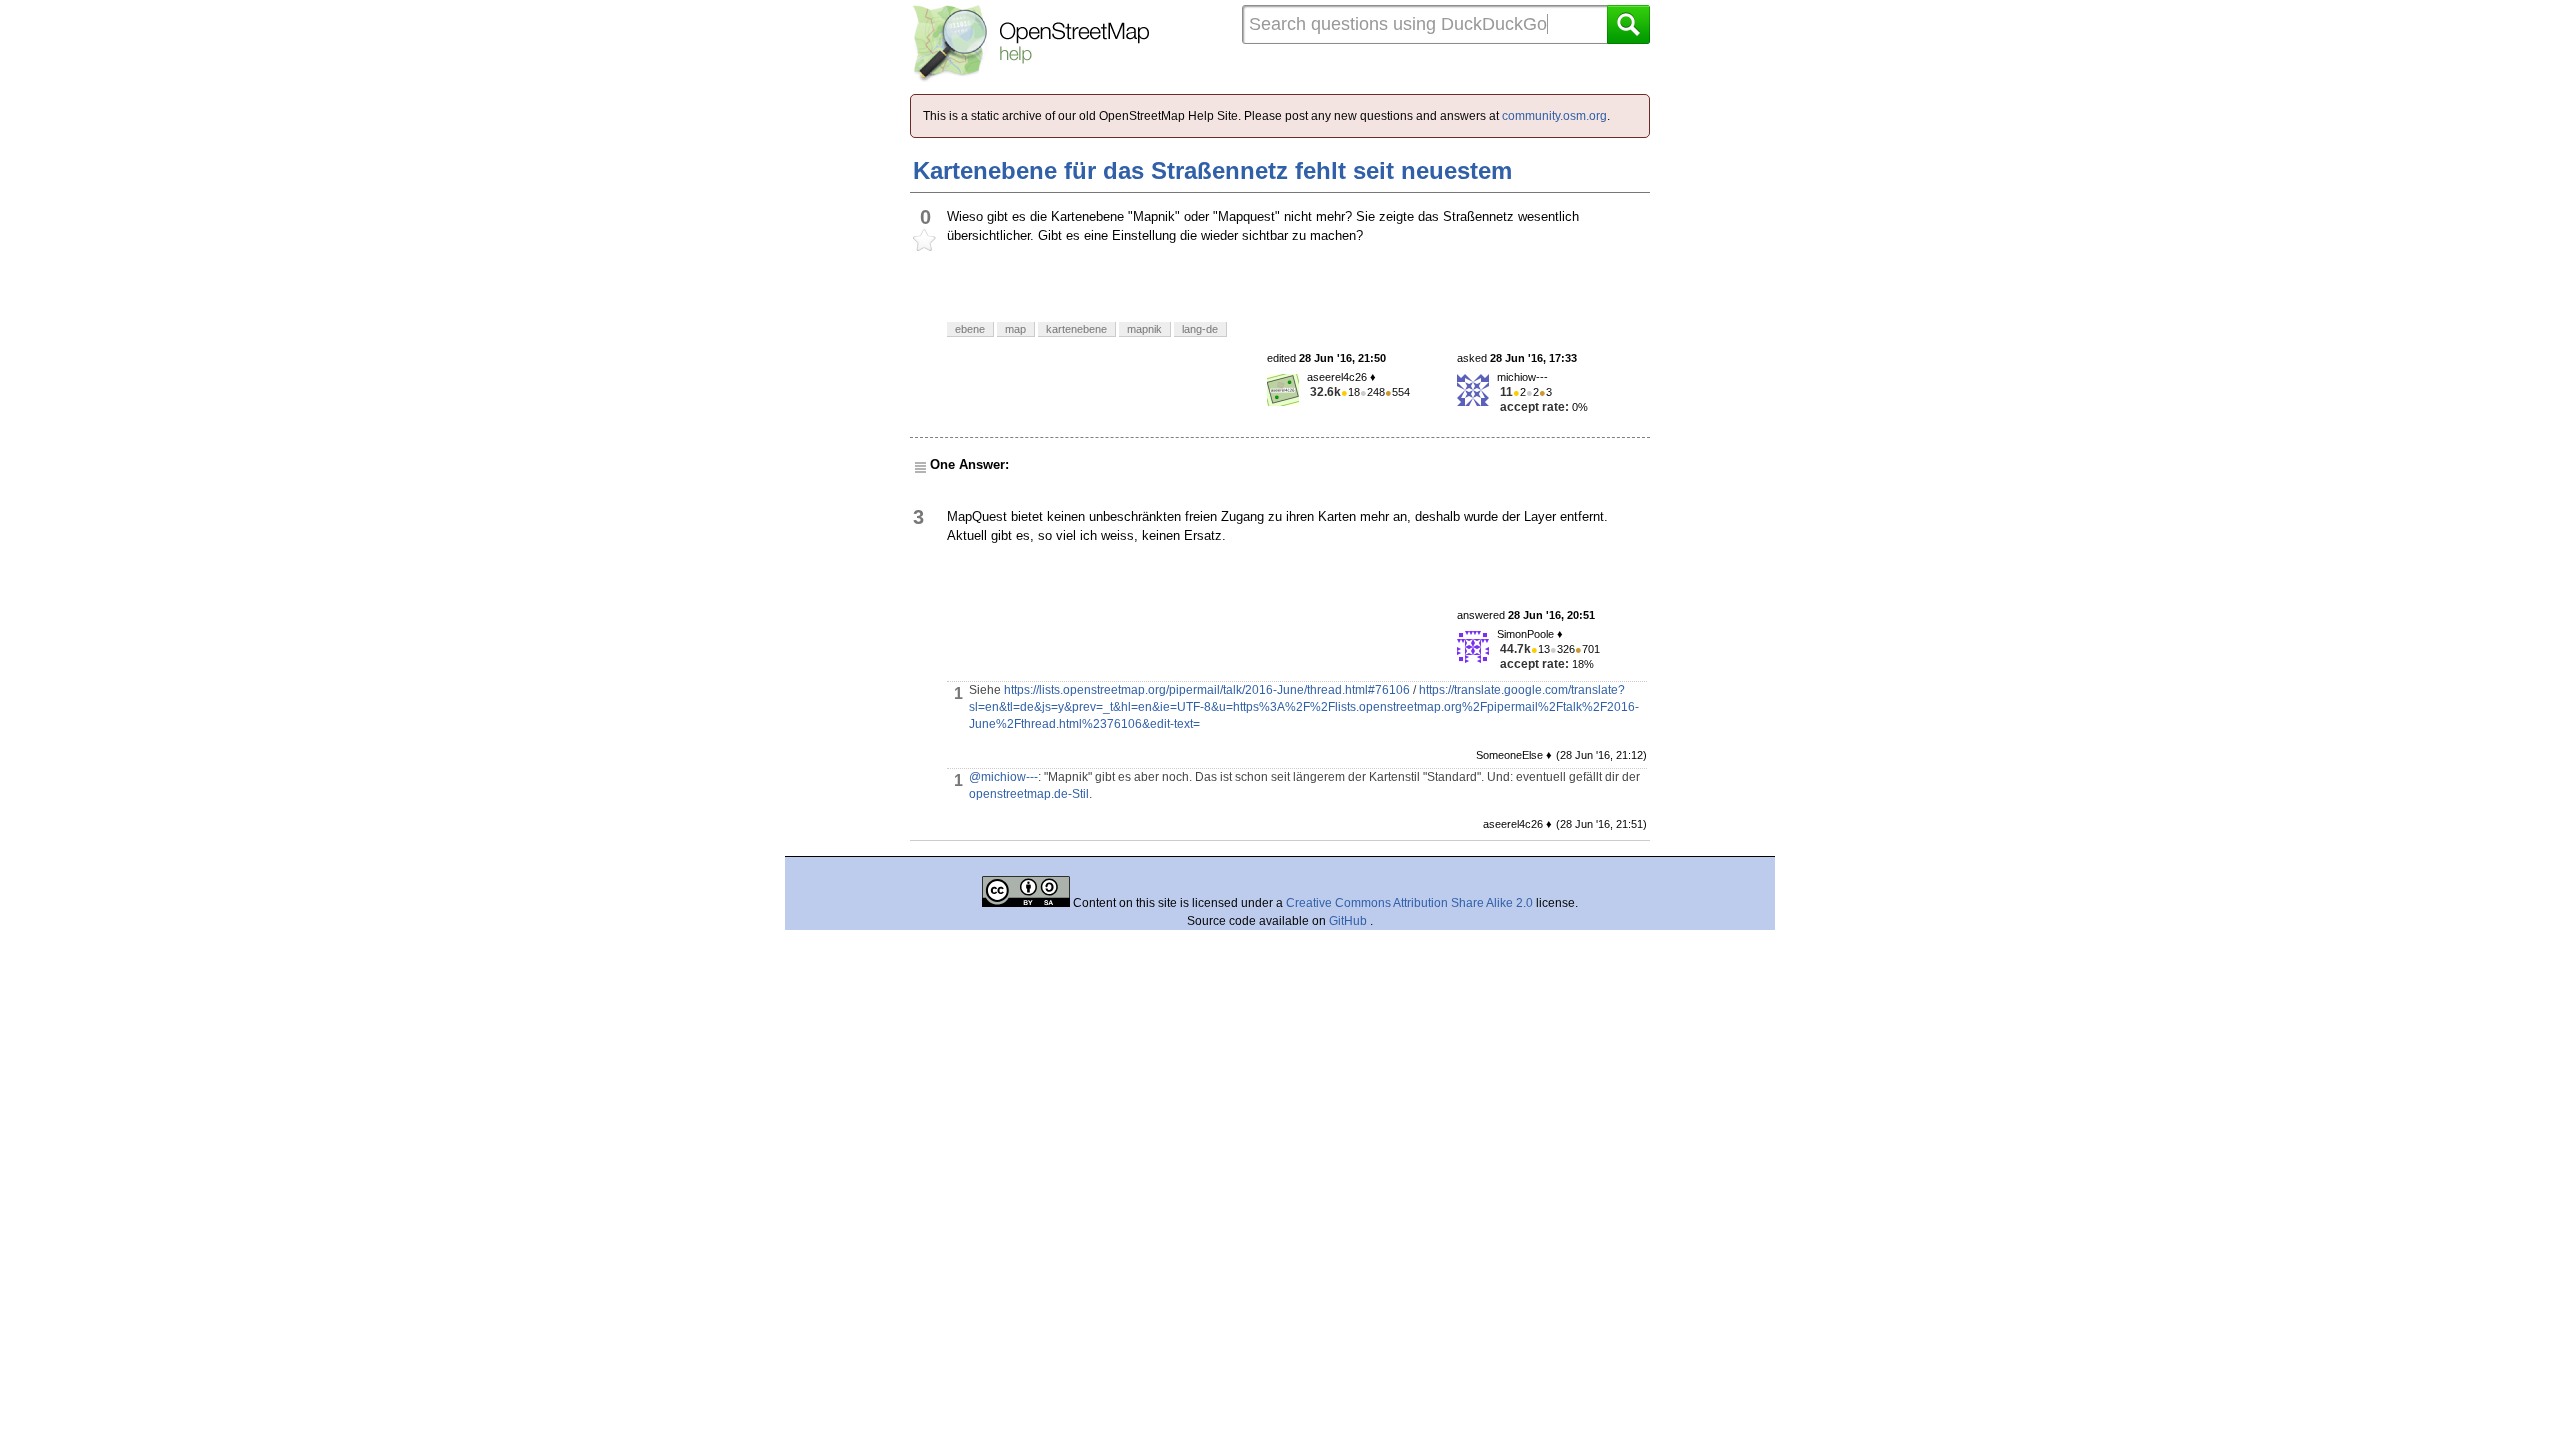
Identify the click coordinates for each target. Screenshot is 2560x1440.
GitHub (1349, 921)
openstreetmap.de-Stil (1029, 794)
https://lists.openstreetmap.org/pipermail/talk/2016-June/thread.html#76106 (1207, 690)
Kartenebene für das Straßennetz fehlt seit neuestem (1212, 170)
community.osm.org (1554, 116)
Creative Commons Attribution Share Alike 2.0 (1409, 903)
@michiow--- (1003, 777)
